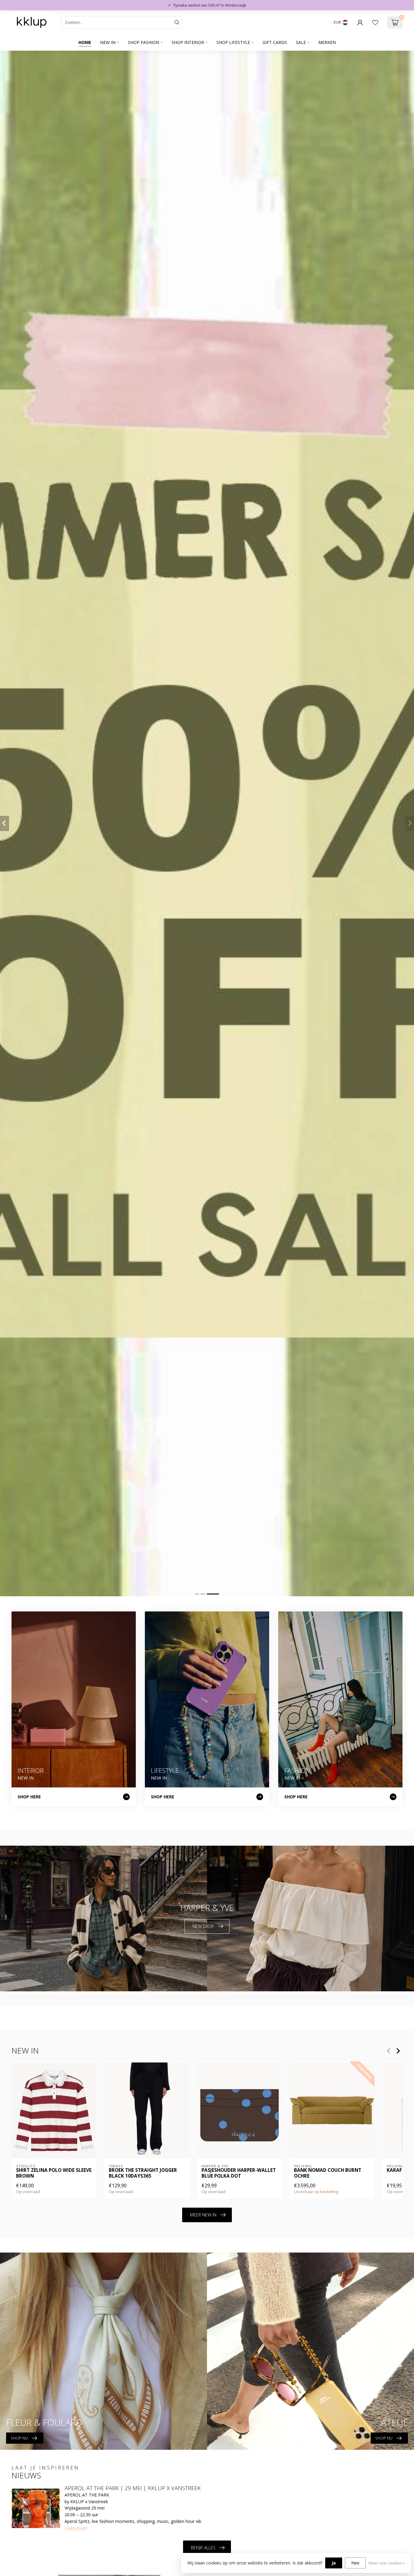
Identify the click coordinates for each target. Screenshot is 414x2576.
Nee (355, 2563)
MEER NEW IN (203, 2215)
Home (85, 42)
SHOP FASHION (144, 42)
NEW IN (108, 42)
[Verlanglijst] (375, 22)
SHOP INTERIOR (188, 42)
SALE (301, 42)
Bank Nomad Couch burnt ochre (328, 2173)
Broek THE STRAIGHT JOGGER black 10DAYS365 (143, 2173)
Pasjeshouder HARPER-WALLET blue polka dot (239, 2173)
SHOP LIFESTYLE (233, 42)
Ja (334, 2563)
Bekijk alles (203, 2548)
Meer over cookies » (387, 2563)
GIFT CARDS (275, 42)
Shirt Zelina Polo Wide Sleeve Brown (54, 2173)
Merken (327, 42)
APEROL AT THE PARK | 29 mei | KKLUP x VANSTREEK (133, 2488)
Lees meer (76, 2528)
